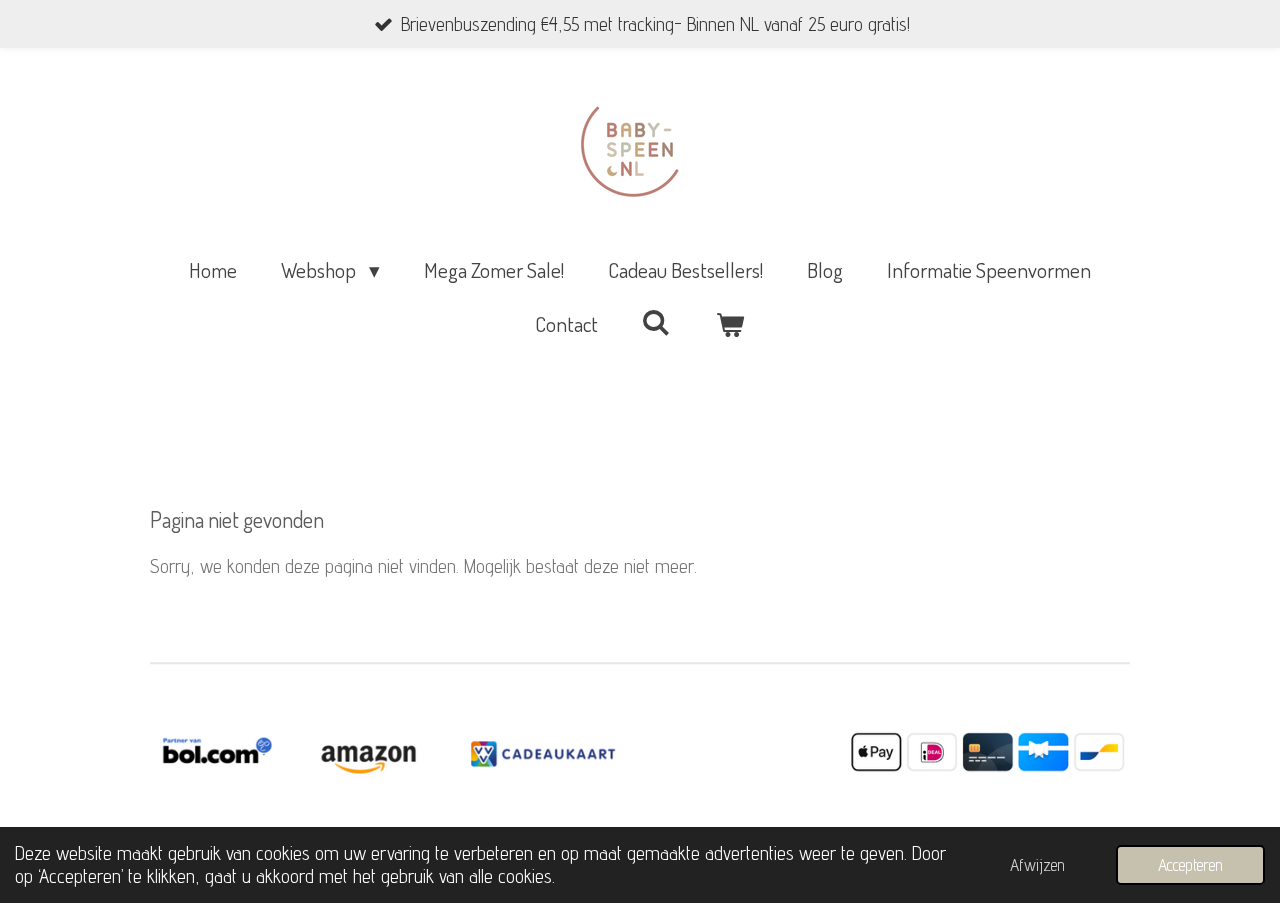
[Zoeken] (656, 321)
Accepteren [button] (1190, 865)
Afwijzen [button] (1037, 865)
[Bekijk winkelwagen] (730, 324)
